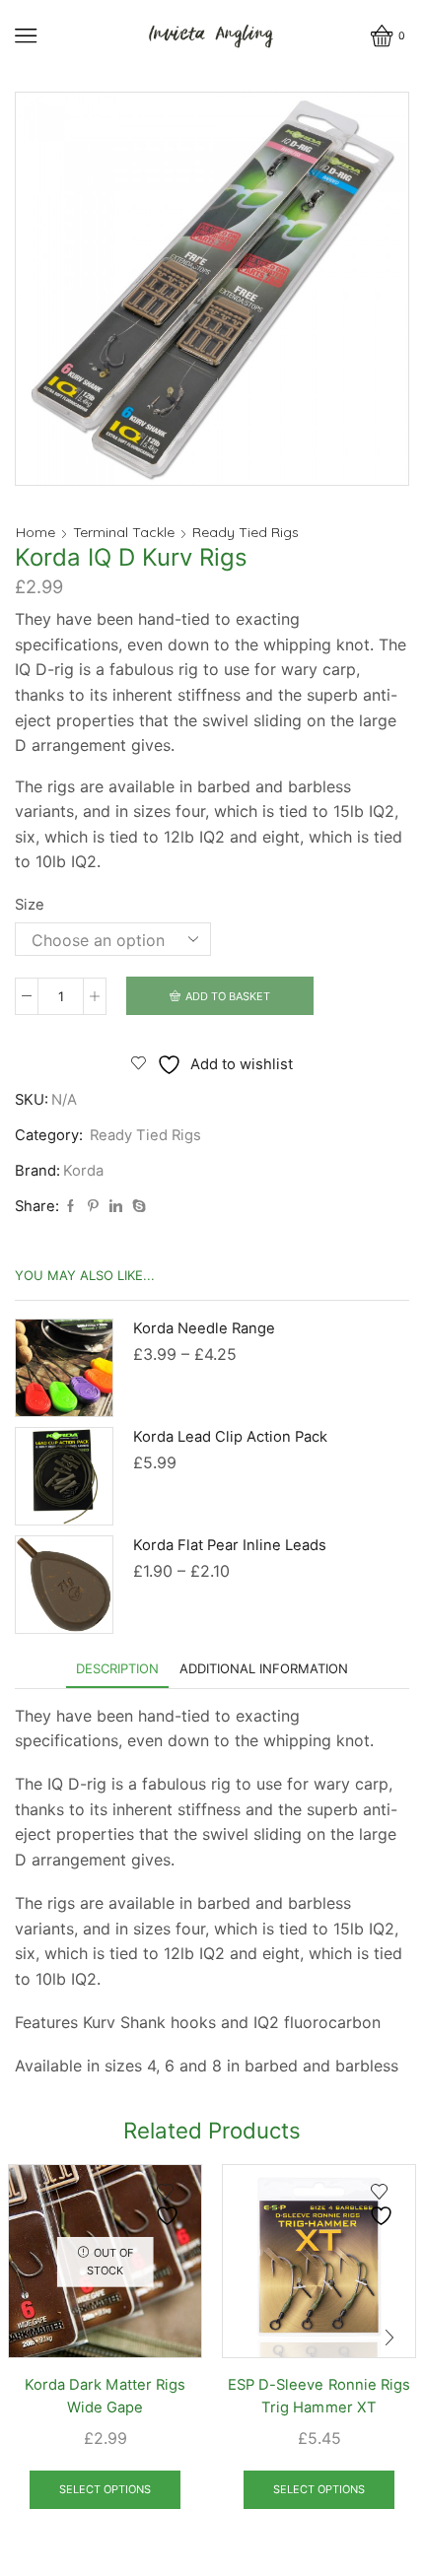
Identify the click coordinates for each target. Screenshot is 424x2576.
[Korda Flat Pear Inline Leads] (64, 1585)
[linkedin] (116, 1206)
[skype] (137, 1206)
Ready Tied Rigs (246, 532)
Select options (105, 2489)
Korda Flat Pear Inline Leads (230, 1545)
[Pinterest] (93, 1206)
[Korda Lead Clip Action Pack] (64, 1476)
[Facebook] (71, 1206)
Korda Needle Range (204, 1328)
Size (30, 905)
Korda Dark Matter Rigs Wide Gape (105, 2396)
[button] (35, 2338)
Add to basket (228, 996)
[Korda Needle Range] (64, 1368)
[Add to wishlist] (170, 2205)
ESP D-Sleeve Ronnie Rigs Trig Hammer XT (318, 2396)
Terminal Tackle (124, 532)
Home (35, 532)
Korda (83, 1171)
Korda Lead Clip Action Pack (230, 1437)
